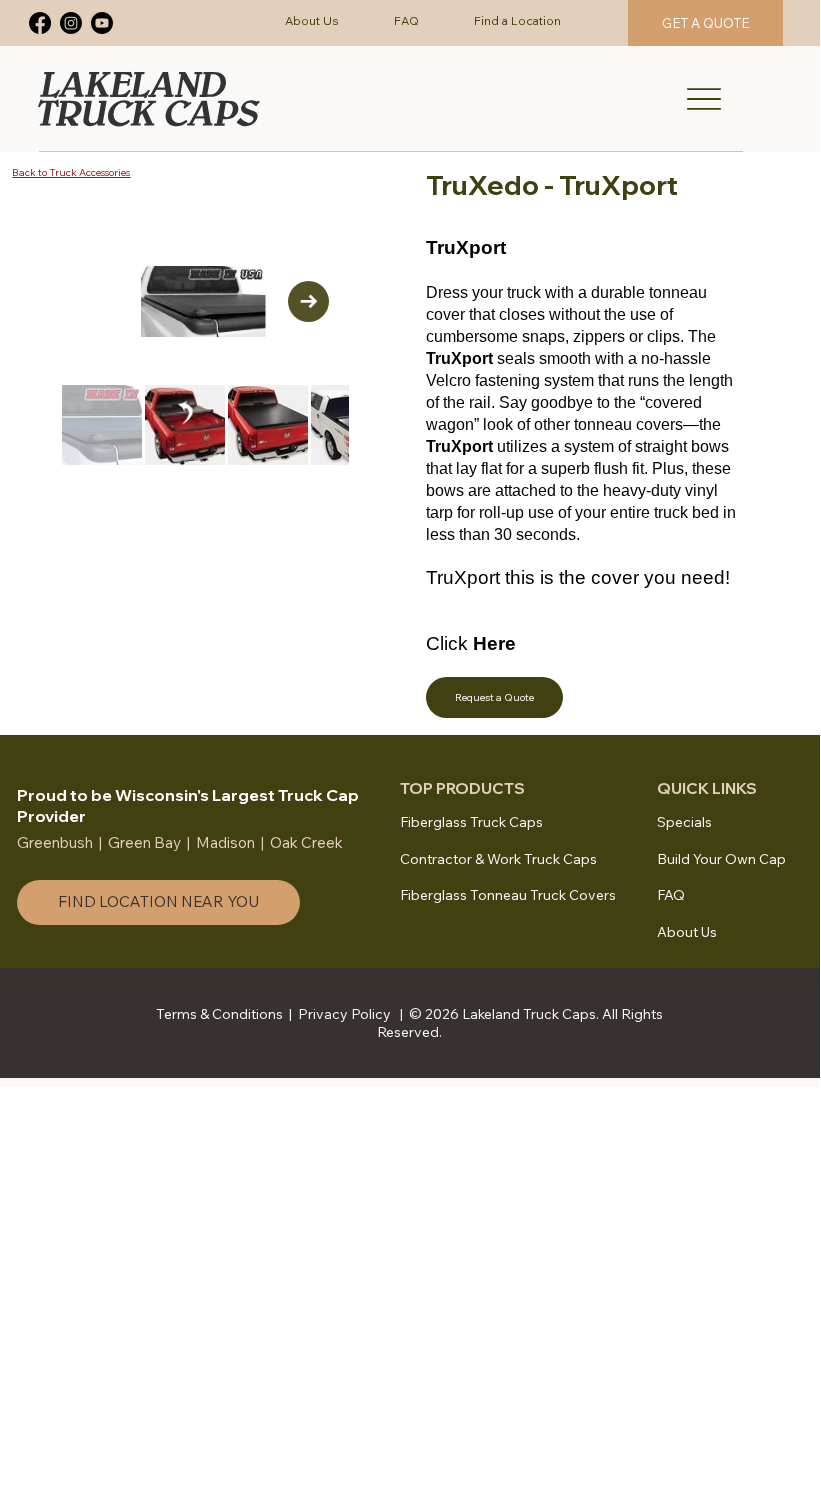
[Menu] (704, 99)
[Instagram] (71, 23)
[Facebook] (40, 23)
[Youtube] (102, 23)
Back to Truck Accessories (71, 172)
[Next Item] (308, 301)
